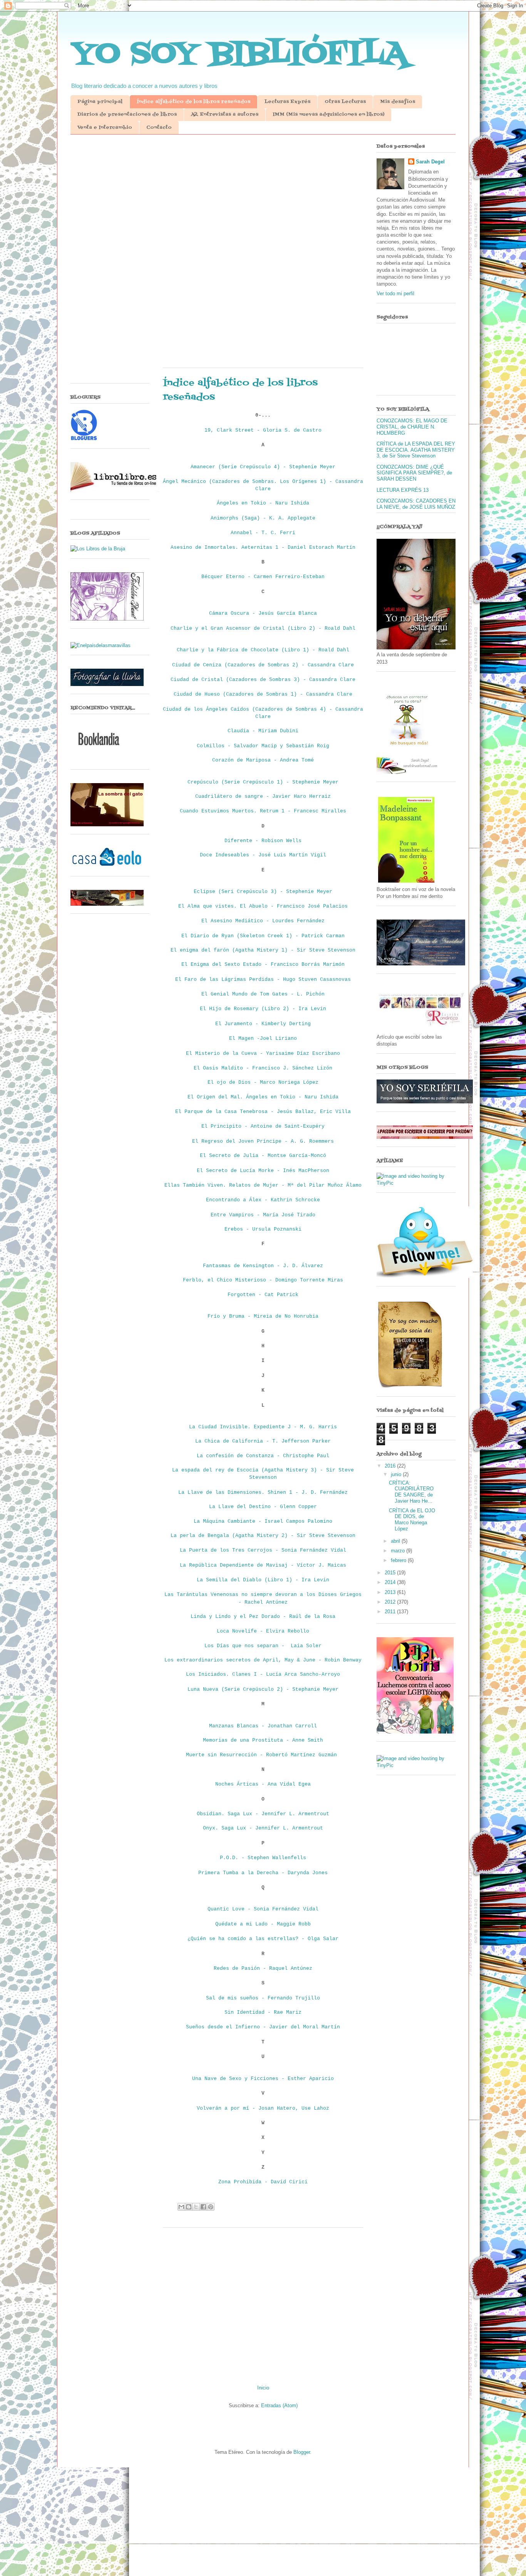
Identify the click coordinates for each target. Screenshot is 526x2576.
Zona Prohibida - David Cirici (263, 2182)
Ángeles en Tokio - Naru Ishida (263, 503)
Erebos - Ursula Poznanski (263, 1229)
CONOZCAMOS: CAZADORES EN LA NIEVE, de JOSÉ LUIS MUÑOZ (416, 504)
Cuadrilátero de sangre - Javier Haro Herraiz (263, 796)
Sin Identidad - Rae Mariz (263, 2012)
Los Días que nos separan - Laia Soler (263, 1646)
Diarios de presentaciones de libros (127, 114)
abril (396, 1541)
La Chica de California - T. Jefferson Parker (263, 1441)
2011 (391, 1612)
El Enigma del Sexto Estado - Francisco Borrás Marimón (263, 964)
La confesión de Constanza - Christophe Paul (263, 1456)
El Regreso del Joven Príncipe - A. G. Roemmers (263, 1141)
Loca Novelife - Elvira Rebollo (263, 1631)
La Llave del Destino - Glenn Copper (263, 1507)
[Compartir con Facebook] (203, 2207)
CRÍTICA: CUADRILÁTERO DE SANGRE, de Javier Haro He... (411, 1492)
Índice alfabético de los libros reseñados (193, 102)
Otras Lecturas (345, 102)
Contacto (159, 128)
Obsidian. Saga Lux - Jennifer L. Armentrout (263, 1814)
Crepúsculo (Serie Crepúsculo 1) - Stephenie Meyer (263, 782)
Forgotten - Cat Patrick (263, 1295)
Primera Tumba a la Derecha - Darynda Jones (263, 1873)
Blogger (302, 2452)
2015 (391, 1573)
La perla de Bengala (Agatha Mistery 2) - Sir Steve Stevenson (263, 1536)
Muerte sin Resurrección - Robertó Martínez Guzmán (263, 1755)
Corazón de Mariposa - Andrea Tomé (263, 760)
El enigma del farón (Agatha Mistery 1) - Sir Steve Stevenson (263, 950)
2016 (391, 1466)
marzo (399, 1551)
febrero (399, 1560)
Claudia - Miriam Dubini (263, 731)
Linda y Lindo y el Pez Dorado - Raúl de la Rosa (263, 1617)
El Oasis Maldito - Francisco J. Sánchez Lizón (263, 1068)
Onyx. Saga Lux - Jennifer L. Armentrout (263, 1828)
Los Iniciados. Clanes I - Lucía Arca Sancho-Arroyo (263, 1674)
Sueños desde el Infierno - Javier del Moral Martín (263, 2027)
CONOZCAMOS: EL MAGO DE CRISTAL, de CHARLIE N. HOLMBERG (412, 427)
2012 (391, 1602)
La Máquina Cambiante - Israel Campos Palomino (263, 1521)
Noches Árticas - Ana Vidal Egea (263, 1784)
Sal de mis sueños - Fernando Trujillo (263, 1998)
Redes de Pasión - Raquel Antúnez (263, 1968)
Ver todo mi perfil (395, 293)
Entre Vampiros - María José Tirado (263, 1215)
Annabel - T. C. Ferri (263, 533)
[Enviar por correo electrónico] (181, 2207)
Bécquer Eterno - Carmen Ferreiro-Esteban (263, 577)
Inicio (263, 2388)
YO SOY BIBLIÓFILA (239, 54)
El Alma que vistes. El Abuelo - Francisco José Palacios (263, 906)
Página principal (100, 102)
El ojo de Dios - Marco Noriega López (263, 1082)
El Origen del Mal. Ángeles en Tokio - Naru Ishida (263, 1097)
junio (397, 1474)
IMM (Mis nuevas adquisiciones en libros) (328, 114)
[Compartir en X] (196, 2207)
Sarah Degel (430, 162)
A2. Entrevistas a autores (225, 114)
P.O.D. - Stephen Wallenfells (263, 1858)
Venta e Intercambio (105, 128)
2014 (391, 1582)
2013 (391, 1592)
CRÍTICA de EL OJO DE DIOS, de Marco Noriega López (412, 1520)
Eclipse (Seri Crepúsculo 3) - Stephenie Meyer (263, 892)
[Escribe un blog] (189, 2207)
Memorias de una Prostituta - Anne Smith (263, 1740)
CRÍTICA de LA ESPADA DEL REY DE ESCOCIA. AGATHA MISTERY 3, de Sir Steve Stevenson (416, 450)
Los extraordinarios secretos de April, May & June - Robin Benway (263, 1660)
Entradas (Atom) (279, 2405)
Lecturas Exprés (287, 102)
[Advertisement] (263, 200)
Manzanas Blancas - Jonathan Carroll (263, 1726)
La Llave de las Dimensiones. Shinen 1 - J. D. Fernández (263, 1492)
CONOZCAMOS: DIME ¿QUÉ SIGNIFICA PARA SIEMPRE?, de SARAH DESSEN (414, 473)
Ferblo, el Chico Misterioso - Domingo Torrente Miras (263, 1280)
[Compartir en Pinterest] (211, 2207)
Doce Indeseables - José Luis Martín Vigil (263, 855)
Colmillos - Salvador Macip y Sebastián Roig (263, 746)
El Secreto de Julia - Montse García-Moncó (263, 1156)
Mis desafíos (398, 102)
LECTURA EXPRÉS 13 (403, 490)
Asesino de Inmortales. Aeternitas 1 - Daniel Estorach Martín (263, 547)
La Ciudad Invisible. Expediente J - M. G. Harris (263, 1427)
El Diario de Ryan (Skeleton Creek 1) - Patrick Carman (263, 936)
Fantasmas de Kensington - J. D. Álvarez (263, 1266)
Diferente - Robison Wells (263, 841)
